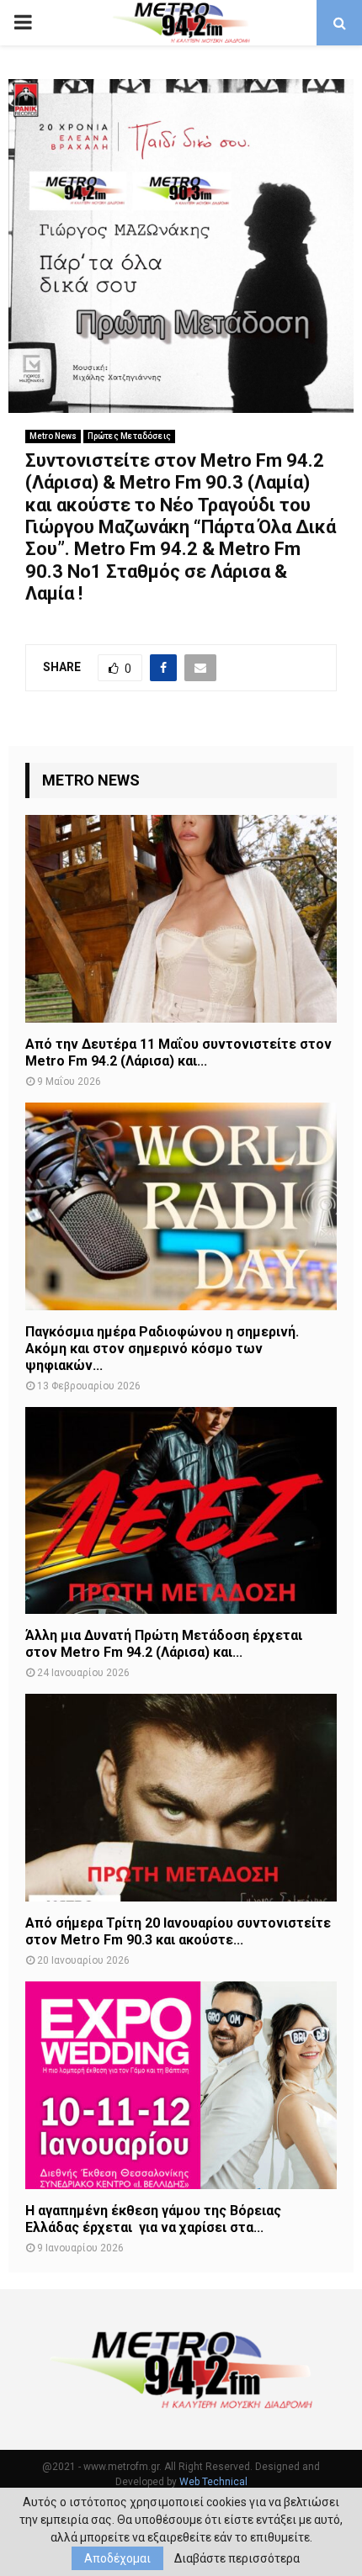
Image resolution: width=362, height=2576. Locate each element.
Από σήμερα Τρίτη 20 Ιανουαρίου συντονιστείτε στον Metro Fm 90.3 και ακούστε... (178, 1931)
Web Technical (213, 2482)
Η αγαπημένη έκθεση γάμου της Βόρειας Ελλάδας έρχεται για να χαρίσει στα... (153, 2219)
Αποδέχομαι (117, 2558)
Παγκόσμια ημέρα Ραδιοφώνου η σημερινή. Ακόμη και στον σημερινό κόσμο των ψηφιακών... (162, 1349)
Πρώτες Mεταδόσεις (129, 436)
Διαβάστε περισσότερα (237, 2558)
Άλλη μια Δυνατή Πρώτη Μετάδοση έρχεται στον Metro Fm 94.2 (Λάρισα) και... (164, 1644)
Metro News (53, 436)
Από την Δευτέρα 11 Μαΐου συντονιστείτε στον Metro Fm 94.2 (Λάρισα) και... (178, 1053)
